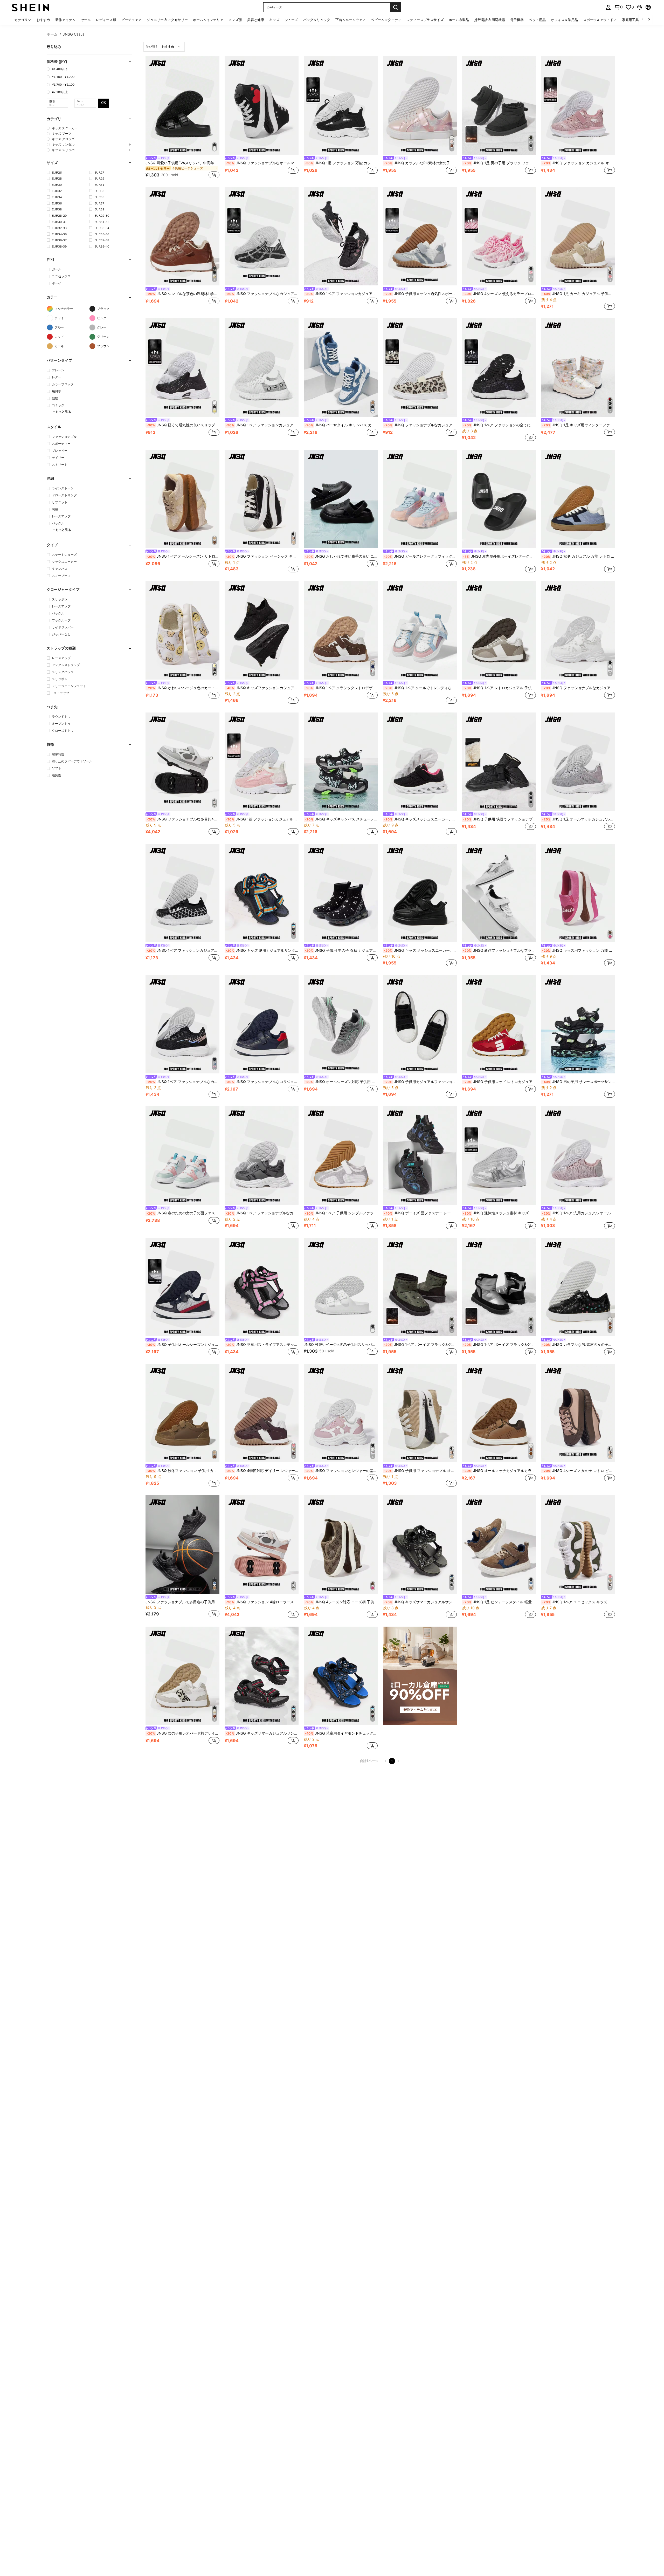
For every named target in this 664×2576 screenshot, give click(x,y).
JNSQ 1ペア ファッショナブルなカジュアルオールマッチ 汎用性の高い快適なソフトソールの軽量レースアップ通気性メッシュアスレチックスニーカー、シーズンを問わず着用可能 (262, 1213)
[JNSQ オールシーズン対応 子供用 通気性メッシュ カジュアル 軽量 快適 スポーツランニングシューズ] (341, 1024)
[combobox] (164, 47)
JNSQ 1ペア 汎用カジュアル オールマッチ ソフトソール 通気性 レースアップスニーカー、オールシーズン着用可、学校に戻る (579, 1213)
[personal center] (608, 7)
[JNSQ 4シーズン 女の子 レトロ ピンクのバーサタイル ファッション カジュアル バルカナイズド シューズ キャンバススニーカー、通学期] (578, 1413)
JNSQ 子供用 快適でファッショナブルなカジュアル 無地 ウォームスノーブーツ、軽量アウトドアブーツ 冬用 (499, 819)
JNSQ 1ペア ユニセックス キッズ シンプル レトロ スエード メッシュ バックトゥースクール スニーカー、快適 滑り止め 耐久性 (579, 1602)
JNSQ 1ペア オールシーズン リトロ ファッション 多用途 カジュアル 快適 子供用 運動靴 (183, 556)
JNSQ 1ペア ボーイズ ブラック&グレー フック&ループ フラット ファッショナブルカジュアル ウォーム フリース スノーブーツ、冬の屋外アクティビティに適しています (499, 1345)
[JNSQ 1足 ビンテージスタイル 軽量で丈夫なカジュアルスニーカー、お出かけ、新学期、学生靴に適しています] (499, 1544)
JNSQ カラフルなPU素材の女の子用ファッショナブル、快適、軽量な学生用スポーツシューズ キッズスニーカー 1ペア (420, 163)
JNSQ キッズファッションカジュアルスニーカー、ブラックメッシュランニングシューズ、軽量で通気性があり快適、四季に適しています (262, 688)
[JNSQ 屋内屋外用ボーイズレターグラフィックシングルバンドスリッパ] (499, 499)
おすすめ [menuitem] (43, 20)
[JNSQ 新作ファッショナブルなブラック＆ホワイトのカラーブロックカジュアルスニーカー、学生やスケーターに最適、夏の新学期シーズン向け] (499, 893)
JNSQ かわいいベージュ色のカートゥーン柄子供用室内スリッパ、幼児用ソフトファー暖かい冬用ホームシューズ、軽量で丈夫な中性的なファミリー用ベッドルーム (183, 688)
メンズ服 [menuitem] (235, 20)
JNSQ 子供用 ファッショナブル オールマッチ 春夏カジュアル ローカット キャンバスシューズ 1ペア (420, 1471)
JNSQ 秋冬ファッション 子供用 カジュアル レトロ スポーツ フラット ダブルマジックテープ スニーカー (183, 1471)
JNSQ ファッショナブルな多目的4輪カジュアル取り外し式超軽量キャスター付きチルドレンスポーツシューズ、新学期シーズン (183, 819)
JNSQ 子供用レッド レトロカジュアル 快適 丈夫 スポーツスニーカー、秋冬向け (499, 1082)
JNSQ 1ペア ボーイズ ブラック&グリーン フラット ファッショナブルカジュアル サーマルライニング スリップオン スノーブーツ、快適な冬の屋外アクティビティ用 (420, 1345)
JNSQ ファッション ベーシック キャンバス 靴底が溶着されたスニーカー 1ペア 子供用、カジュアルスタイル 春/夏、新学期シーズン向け (262, 556)
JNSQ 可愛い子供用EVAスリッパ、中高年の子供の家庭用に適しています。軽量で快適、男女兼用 (182, 163)
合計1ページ (369, 1761)
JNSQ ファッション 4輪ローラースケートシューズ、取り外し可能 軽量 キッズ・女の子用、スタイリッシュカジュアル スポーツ (262, 1602)
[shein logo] (30, 7)
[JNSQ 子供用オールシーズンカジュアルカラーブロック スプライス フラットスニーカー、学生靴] (182, 1287)
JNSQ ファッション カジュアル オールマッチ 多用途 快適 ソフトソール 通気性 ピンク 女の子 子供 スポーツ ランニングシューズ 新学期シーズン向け (579, 163)
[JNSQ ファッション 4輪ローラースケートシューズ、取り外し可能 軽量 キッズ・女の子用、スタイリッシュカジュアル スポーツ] (262, 1544)
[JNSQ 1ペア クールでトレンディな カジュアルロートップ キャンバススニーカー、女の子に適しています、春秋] (420, 630)
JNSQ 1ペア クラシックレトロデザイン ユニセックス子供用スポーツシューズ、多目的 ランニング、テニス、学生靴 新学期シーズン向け (341, 688)
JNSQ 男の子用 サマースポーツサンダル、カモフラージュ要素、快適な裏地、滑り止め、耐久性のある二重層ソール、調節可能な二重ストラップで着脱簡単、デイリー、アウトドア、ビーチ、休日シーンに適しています (579, 1082)
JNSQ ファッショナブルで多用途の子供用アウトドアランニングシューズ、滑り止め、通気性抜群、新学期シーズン (182, 1602)
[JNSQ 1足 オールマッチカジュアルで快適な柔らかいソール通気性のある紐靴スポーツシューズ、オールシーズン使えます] (578, 762)
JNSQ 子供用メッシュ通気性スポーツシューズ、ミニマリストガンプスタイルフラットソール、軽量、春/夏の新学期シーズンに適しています (420, 294)
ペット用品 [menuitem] (537, 20)
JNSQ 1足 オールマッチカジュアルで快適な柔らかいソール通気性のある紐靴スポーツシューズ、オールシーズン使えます (579, 819)
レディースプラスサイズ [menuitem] (425, 20)
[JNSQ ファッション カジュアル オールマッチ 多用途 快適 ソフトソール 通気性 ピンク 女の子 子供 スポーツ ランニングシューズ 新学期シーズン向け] (578, 105)
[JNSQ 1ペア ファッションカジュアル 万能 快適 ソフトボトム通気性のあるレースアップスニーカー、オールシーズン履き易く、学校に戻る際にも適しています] (182, 893)
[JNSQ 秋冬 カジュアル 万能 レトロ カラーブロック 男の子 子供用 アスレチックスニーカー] (578, 499)
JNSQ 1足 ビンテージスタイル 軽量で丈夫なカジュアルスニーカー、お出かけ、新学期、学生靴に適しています (499, 1602)
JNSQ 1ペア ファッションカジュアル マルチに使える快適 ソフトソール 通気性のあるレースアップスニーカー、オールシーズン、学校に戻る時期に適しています (262, 425)
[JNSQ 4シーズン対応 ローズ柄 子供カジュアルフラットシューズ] (341, 1544)
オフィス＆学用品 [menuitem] (564, 20)
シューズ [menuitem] (291, 20)
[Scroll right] (649, 20)
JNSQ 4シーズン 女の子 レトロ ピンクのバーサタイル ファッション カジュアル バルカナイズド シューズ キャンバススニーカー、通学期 (579, 1471)
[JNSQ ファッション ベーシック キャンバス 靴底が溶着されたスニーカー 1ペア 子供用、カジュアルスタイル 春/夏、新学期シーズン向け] (262, 499)
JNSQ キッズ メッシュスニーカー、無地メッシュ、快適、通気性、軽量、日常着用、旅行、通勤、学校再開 (420, 950)
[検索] (396, 7)
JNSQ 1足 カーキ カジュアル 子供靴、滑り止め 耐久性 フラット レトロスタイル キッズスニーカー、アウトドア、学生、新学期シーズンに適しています (579, 294)
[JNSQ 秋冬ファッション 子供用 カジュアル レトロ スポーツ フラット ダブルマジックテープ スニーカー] (182, 1413)
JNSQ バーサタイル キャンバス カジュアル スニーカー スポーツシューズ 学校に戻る (341, 425)
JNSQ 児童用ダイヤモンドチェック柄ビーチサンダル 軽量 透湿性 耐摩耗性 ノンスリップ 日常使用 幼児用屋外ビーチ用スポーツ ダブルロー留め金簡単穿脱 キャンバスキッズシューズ (341, 1733)
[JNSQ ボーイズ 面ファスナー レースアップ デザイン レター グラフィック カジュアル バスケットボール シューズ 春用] (420, 1156)
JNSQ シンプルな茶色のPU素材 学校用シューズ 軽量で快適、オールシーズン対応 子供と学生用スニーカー (183, 294)
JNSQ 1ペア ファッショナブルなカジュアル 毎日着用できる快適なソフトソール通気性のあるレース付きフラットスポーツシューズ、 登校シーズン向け (183, 1082)
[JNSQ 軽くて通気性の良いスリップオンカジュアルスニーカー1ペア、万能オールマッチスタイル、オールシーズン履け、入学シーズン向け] (182, 368)
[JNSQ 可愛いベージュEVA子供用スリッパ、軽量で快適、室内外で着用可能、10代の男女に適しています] (341, 1287)
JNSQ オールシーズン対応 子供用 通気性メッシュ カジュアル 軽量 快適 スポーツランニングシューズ (341, 1082)
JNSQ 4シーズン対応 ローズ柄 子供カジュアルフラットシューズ (341, 1602)
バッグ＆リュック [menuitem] (317, 20)
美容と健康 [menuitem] (256, 20)
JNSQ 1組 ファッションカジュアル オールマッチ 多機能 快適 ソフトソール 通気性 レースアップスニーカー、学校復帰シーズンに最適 (262, 819)
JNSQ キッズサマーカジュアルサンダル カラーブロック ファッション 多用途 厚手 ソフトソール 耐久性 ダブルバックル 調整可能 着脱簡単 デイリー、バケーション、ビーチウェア (420, 1602)
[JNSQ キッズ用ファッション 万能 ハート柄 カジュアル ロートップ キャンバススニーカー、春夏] (578, 893)
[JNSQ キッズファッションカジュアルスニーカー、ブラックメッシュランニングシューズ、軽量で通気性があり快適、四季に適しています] (262, 630)
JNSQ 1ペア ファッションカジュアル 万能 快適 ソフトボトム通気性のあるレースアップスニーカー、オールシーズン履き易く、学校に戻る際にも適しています (183, 950)
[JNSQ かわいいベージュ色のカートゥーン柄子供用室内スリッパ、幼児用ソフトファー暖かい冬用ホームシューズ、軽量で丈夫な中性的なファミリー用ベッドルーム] (182, 630)
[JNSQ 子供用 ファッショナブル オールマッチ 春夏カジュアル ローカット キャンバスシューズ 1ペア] (420, 1413)
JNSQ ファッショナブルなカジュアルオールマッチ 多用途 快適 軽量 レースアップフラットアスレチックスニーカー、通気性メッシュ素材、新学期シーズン (579, 688)
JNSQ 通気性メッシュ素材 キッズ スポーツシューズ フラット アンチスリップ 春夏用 (499, 1213)
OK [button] (103, 103)
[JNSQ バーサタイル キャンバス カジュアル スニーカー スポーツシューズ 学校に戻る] (341, 368)
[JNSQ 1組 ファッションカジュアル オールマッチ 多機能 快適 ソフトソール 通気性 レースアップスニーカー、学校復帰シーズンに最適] (262, 762)
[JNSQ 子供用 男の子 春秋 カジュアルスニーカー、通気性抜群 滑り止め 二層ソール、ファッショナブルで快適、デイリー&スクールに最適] (341, 893)
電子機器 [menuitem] (517, 20)
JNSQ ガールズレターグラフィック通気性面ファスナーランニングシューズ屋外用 (420, 556)
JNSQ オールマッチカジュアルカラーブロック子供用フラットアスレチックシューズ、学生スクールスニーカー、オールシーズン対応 (499, 1471)
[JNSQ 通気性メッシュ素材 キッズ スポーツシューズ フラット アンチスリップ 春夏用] (499, 1156)
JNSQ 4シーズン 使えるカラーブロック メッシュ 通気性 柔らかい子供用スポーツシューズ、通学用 (499, 294)
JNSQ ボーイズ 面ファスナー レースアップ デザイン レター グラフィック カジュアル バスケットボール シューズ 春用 (420, 1213)
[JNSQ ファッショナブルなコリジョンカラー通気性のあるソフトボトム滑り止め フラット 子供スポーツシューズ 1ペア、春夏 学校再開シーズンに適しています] (262, 1024)
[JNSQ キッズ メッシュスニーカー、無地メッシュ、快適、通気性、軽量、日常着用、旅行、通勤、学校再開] (420, 893)
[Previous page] (386, 1761)
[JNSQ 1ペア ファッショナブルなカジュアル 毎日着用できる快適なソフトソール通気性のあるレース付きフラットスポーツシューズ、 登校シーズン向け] (182, 1024)
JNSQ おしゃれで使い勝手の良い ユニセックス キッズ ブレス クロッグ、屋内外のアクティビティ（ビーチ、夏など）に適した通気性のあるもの (341, 556)
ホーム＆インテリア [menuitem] (208, 20)
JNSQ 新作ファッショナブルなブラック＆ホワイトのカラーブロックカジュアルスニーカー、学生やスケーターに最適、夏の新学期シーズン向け (499, 950)
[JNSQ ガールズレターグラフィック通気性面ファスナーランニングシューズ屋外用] (420, 499)
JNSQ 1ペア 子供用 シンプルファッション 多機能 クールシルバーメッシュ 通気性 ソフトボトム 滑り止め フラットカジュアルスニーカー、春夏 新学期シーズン (341, 1213)
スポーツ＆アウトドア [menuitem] (600, 20)
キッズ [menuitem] (274, 20)
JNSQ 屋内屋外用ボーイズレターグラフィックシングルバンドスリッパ (499, 556)
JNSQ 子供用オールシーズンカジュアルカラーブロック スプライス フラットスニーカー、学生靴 (183, 1345)
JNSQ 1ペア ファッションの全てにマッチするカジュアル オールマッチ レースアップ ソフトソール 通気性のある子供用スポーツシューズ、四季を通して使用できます (499, 425)
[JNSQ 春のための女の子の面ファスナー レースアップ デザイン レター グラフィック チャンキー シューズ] (182, 1156)
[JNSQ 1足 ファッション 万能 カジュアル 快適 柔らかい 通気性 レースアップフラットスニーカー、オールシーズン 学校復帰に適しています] (341, 105)
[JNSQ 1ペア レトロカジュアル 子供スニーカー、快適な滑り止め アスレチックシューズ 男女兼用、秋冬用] (499, 630)
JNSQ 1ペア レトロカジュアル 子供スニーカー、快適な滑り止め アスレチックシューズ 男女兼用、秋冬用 (499, 688)
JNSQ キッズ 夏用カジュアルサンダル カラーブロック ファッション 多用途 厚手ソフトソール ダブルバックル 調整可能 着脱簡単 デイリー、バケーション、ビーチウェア (262, 950)
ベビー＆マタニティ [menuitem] (386, 20)
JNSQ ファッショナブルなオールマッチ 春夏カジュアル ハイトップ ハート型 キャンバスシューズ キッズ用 (262, 163)
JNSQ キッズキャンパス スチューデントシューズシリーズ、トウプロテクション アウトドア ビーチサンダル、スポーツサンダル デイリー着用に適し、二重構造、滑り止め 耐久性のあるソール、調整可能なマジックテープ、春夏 (341, 819)
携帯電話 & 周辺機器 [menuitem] (490, 20)
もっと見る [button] (63, 412)
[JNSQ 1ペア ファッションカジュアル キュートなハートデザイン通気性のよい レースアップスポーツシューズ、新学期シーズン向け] (341, 236)
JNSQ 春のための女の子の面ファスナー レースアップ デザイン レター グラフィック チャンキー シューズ (183, 1213)
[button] (639, 7)
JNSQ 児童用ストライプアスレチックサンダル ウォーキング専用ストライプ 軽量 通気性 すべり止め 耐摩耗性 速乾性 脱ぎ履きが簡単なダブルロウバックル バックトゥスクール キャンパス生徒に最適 (262, 1345)
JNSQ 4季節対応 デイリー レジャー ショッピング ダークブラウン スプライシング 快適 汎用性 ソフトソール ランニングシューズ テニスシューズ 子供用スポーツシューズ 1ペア (262, 1471)
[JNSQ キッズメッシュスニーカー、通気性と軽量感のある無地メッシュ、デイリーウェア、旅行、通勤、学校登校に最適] (420, 762)
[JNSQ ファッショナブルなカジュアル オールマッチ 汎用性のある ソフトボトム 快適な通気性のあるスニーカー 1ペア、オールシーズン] (420, 368)
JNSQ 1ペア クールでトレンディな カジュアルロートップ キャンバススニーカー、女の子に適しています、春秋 (420, 688)
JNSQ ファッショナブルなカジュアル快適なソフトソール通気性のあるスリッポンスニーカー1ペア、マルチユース (262, 294)
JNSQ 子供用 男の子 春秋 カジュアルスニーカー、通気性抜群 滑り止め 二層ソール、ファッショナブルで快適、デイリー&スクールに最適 (341, 950)
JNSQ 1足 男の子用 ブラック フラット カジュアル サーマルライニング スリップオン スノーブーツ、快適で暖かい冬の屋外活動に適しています (499, 163)
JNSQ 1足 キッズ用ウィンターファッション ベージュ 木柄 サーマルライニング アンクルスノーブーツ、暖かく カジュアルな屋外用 (579, 425)
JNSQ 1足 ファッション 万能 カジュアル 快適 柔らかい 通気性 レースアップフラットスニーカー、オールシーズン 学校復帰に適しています (341, 163)
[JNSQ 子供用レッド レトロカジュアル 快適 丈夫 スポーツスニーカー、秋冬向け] (499, 1024)
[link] (618, 7)
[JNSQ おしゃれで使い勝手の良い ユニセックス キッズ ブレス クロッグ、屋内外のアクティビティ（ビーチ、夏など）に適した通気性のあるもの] (341, 499)
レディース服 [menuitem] (106, 20)
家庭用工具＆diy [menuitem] (634, 20)
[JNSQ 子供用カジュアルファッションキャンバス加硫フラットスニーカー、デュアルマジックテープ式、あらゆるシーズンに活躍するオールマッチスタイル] (420, 1024)
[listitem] (182, 118)
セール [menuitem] (86, 20)
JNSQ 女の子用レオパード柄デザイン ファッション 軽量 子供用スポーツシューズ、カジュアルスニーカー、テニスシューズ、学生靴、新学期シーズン (183, 1733)
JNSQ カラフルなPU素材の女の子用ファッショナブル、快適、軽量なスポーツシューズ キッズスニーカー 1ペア (579, 1345)
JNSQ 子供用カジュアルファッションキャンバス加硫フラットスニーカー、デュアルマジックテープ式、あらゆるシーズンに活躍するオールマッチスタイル (420, 1082)
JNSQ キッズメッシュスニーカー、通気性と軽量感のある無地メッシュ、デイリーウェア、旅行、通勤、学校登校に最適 (420, 819)
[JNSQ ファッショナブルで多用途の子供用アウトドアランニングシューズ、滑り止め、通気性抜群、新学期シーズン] (182, 1544)
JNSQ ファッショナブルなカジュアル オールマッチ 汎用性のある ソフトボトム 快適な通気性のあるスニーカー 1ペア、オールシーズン (420, 425)
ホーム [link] (52, 34)
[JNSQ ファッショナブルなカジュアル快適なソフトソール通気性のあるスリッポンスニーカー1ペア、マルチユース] (262, 236)
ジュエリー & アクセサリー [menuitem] (167, 20)
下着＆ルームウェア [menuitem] (351, 20)
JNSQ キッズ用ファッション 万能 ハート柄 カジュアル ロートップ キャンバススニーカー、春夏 (579, 950)
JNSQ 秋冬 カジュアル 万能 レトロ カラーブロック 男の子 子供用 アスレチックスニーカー (579, 556)
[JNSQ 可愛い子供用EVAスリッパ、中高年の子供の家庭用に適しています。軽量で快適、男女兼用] (182, 105)
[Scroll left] (643, 20)
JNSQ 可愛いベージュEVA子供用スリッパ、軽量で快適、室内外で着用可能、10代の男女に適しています (341, 1345)
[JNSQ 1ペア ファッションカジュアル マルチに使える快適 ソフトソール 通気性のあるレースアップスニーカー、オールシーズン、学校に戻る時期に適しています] (262, 368)
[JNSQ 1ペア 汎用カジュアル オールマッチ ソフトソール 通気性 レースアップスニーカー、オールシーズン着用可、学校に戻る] (578, 1156)
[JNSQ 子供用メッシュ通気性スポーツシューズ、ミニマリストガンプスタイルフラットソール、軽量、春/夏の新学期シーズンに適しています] (420, 236)
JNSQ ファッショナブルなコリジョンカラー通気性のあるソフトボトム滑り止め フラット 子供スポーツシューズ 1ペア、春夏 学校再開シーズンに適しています (262, 1082)
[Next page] (398, 1761)
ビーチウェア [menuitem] (132, 20)
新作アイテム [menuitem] (65, 20)
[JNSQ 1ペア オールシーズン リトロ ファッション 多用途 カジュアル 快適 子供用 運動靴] (182, 499)
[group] (89, 128)
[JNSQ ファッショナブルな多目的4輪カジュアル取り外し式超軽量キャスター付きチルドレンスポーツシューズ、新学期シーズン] (182, 762)
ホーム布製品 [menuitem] (459, 20)
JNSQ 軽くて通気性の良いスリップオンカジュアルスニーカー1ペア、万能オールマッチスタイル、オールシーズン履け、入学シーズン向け (183, 425)
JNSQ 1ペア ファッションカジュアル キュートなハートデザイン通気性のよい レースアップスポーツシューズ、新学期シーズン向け (341, 294)
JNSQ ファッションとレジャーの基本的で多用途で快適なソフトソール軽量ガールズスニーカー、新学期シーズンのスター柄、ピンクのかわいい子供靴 (341, 1471)
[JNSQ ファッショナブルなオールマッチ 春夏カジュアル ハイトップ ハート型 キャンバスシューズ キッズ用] (262, 105)
